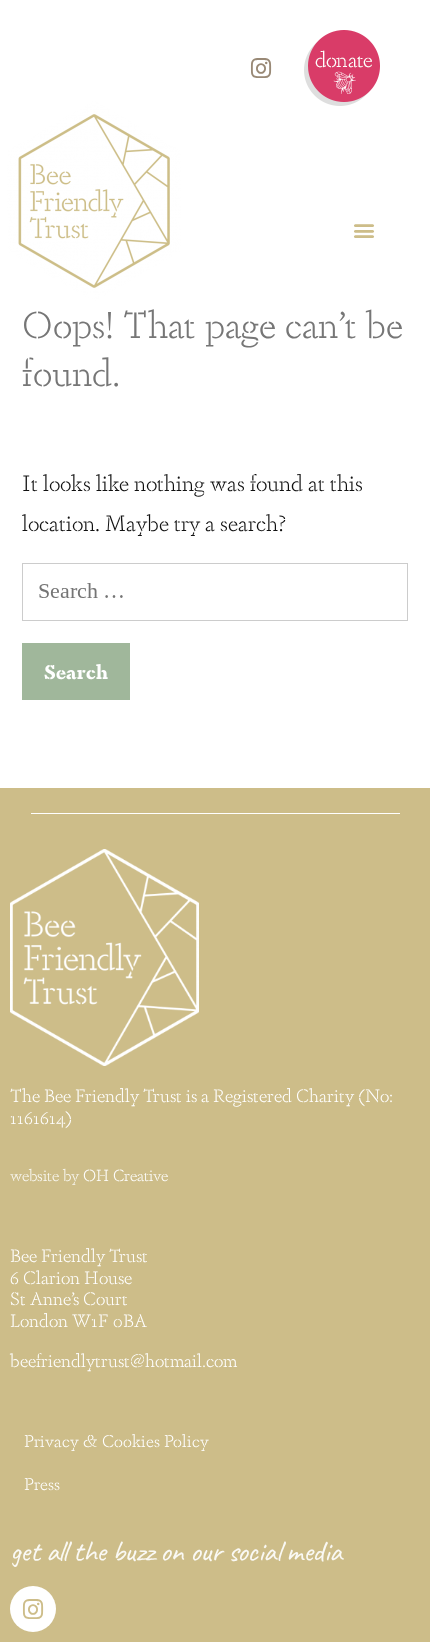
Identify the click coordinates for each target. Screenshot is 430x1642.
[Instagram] (261, 68)
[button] (363, 229)
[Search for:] (215, 588)
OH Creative (125, 1174)
